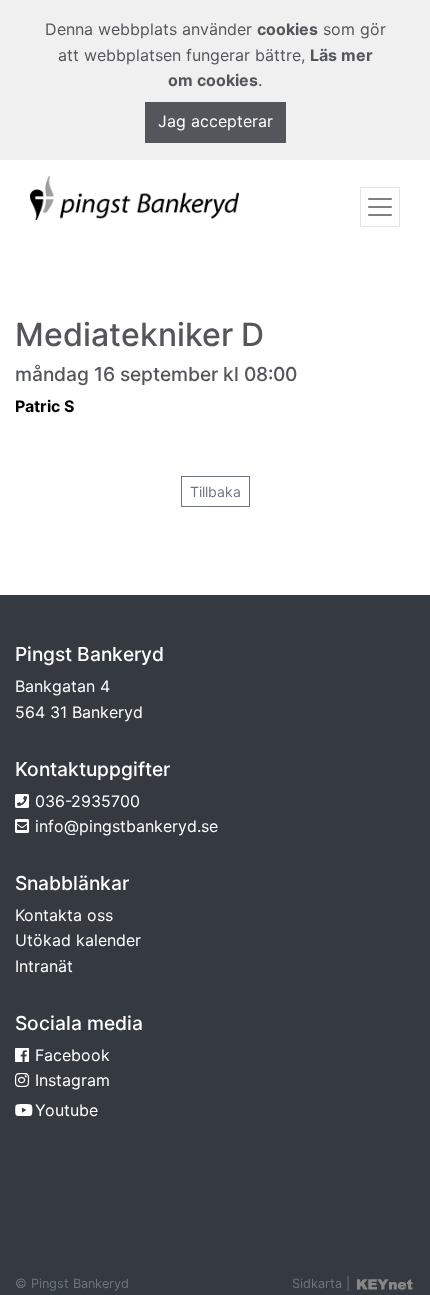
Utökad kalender (78, 940)
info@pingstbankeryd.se (126, 826)
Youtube (66, 1110)
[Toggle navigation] (380, 207)
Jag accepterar (215, 121)
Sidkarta (317, 1283)
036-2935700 (87, 801)
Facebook (72, 1055)
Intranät (44, 966)
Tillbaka (215, 491)
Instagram (72, 1080)
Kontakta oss (64, 915)
